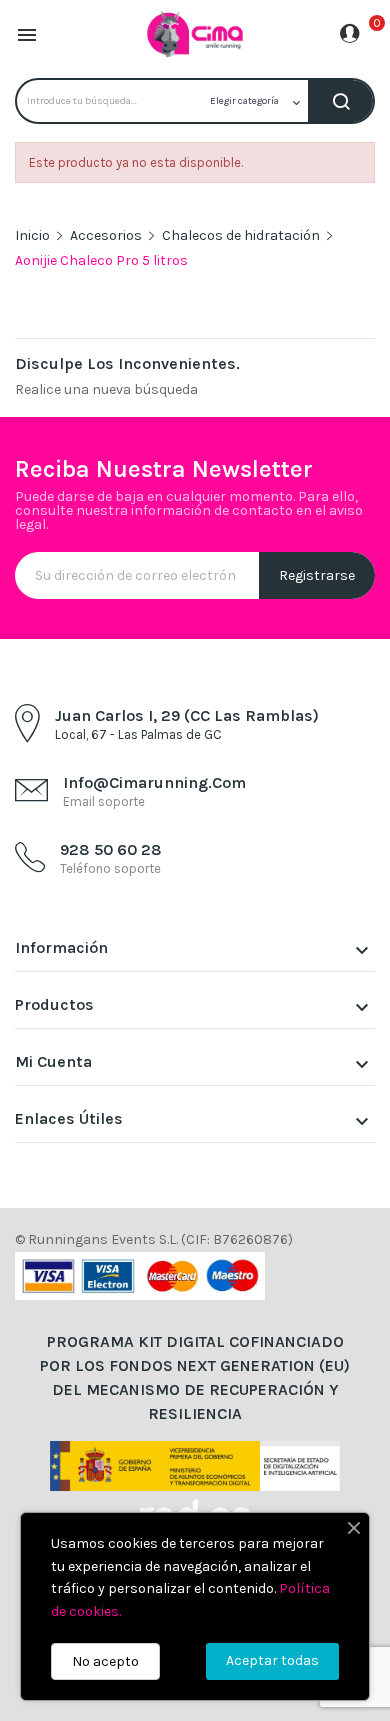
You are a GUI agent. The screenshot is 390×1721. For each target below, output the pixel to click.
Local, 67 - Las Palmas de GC (138, 734)
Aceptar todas (272, 1660)
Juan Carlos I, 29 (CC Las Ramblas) (187, 715)
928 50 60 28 (111, 849)
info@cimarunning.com (154, 782)
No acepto (105, 1661)
